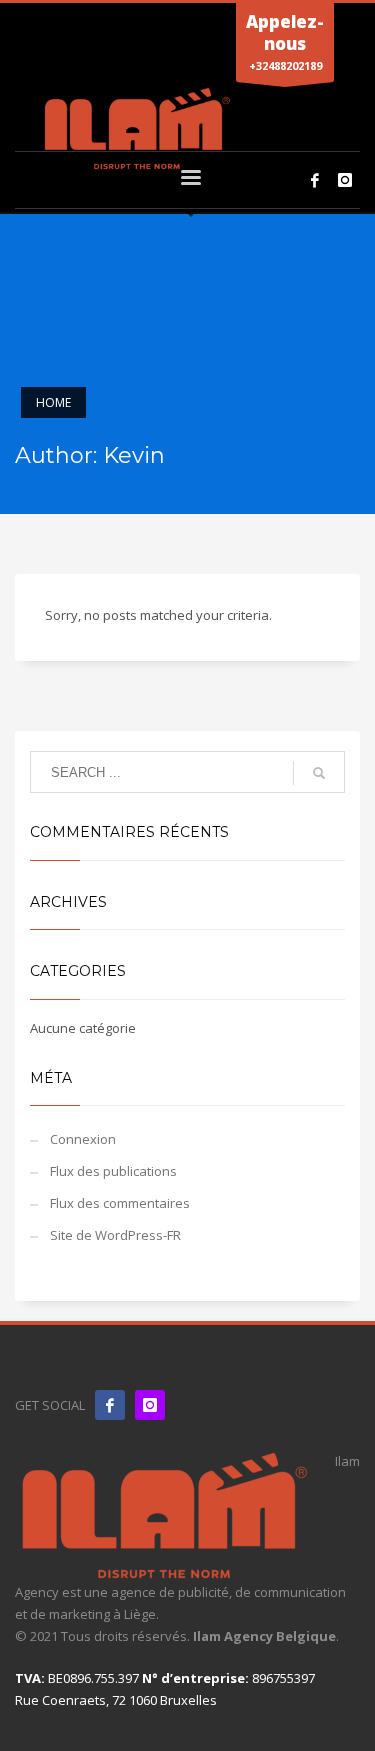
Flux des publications (113, 1171)
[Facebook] (315, 180)
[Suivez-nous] (150, 1405)
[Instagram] (345, 180)
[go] (319, 773)
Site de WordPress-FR (115, 1235)
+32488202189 (285, 41)
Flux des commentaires (120, 1203)
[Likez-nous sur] (110, 1405)
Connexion (83, 1139)
